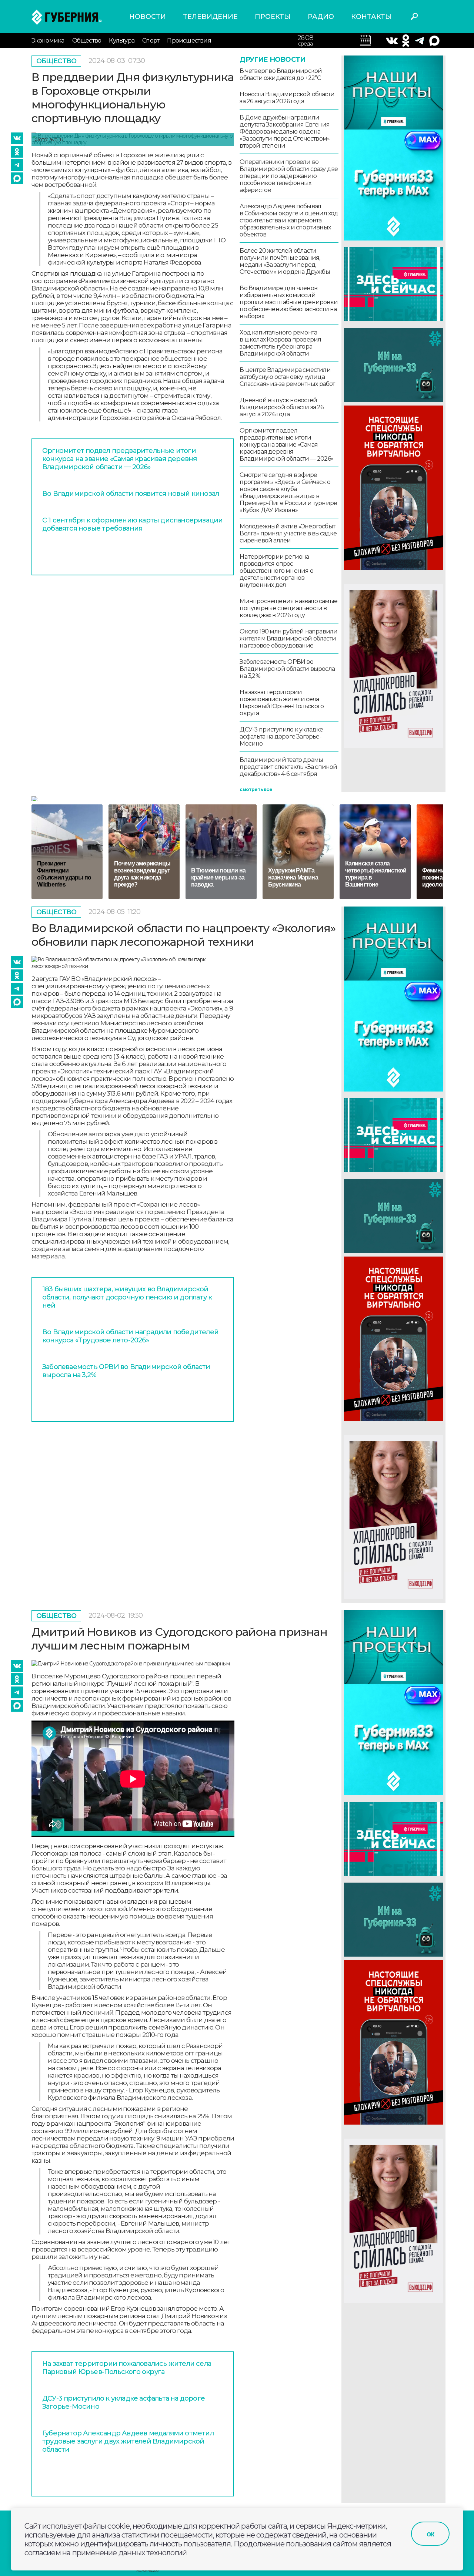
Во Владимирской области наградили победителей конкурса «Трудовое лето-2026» (130, 1336)
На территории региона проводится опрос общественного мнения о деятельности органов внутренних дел (276, 571)
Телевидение (210, 17)
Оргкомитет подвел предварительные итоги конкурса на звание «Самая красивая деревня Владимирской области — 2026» (119, 459)
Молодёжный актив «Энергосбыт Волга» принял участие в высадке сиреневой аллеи (288, 533)
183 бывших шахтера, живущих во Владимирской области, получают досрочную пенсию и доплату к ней (127, 1297)
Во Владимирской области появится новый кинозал (131, 494)
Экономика (48, 41)
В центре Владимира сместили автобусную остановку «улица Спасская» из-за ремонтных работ (287, 377)
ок (430, 2534)
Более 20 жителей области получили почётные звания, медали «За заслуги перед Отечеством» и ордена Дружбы (285, 261)
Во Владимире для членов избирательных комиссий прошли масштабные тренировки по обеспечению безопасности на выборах (289, 302)
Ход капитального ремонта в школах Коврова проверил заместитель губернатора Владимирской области (280, 343)
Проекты (273, 17)
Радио (321, 17)
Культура (122, 41)
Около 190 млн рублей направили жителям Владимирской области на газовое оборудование (288, 638)
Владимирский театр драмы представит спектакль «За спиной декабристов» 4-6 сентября (288, 767)
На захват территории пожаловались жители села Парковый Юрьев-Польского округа (282, 703)
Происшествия (189, 41)
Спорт (151, 41)
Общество (87, 41)
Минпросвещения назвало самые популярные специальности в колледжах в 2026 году (288, 608)
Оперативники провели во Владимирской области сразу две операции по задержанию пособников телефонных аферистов (289, 176)
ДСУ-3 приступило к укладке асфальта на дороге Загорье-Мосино (281, 737)
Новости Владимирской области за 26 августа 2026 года (287, 98)
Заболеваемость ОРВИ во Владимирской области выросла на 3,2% (287, 669)
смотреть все (256, 789)
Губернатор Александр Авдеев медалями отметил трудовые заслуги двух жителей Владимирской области (128, 2441)
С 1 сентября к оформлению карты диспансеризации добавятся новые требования (132, 524)
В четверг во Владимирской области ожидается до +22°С (281, 74)
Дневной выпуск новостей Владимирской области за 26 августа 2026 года (281, 407)
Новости (148, 17)
